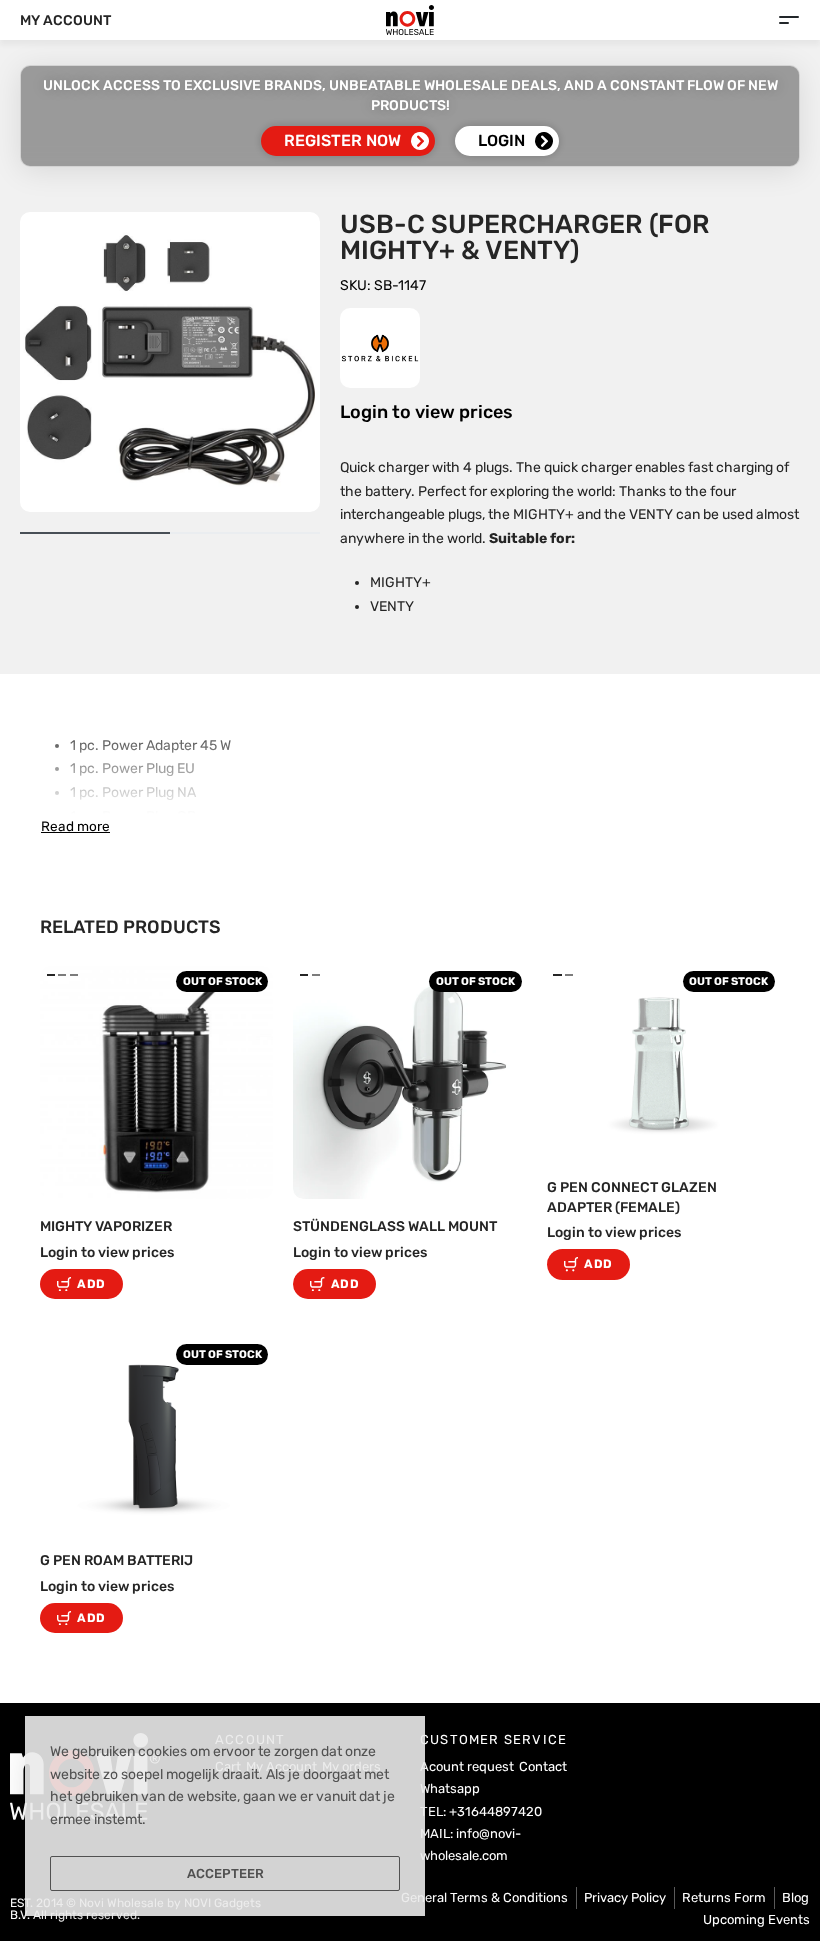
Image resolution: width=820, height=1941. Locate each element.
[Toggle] (75, 826)
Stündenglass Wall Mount (395, 1226)
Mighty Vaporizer (106, 1226)
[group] (156, 1082)
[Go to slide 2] (74, 975)
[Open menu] (789, 20)
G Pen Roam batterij (116, 1560)
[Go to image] (95, 533)
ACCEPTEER (225, 1873)
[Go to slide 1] (63, 975)
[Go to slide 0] (51, 975)
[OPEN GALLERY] (170, 362)
